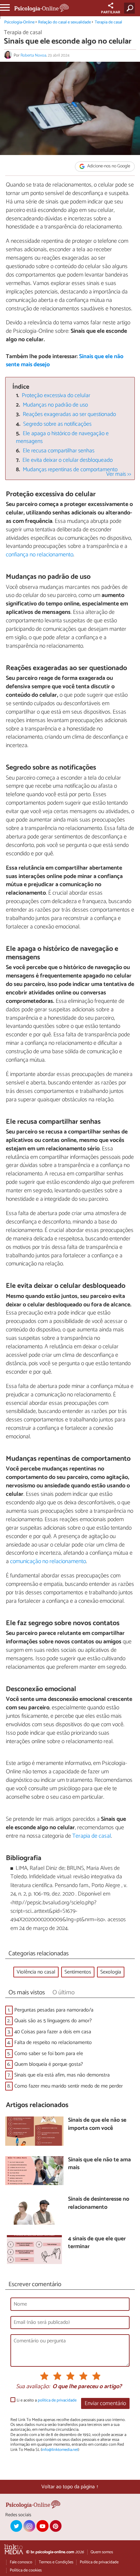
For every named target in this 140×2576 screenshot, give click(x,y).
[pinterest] (56, 2526)
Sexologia (111, 1972)
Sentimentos (78, 1972)
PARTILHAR (111, 12)
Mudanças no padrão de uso (55, 405)
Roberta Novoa (33, 55)
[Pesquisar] (131, 8)
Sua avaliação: (33, 2387)
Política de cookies (26, 2570)
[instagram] (29, 2526)
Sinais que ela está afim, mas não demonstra (62, 2075)
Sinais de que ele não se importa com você (97, 2124)
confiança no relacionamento (40, 555)
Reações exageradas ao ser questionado (69, 414)
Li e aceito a (47, 2400)
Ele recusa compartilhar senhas (59, 451)
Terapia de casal (108, 22)
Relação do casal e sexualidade (64, 22)
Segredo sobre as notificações (57, 424)
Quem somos (102, 2552)
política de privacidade (57, 2400)
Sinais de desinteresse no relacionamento (99, 2203)
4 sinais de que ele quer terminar (97, 2243)
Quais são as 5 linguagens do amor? (53, 2021)
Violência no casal (36, 1972)
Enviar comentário (105, 2404)
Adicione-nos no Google (108, 167)
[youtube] (42, 2526)
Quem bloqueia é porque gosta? (49, 2064)
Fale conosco (21, 2562)
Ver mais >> (119, 474)
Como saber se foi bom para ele (49, 2054)
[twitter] (16, 2526)
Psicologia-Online (19, 22)
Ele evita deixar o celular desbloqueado (68, 460)
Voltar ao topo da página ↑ (70, 2487)
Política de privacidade (99, 2562)
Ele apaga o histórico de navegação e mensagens (63, 438)
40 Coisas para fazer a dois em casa (53, 2032)
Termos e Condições (56, 2562)
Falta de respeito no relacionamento (53, 2043)
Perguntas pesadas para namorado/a (54, 2010)
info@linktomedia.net (60, 2450)
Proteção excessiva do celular (56, 396)
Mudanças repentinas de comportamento (70, 470)
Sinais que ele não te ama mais (99, 2164)
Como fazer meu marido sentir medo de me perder (69, 2086)
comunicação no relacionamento (48, 1561)
